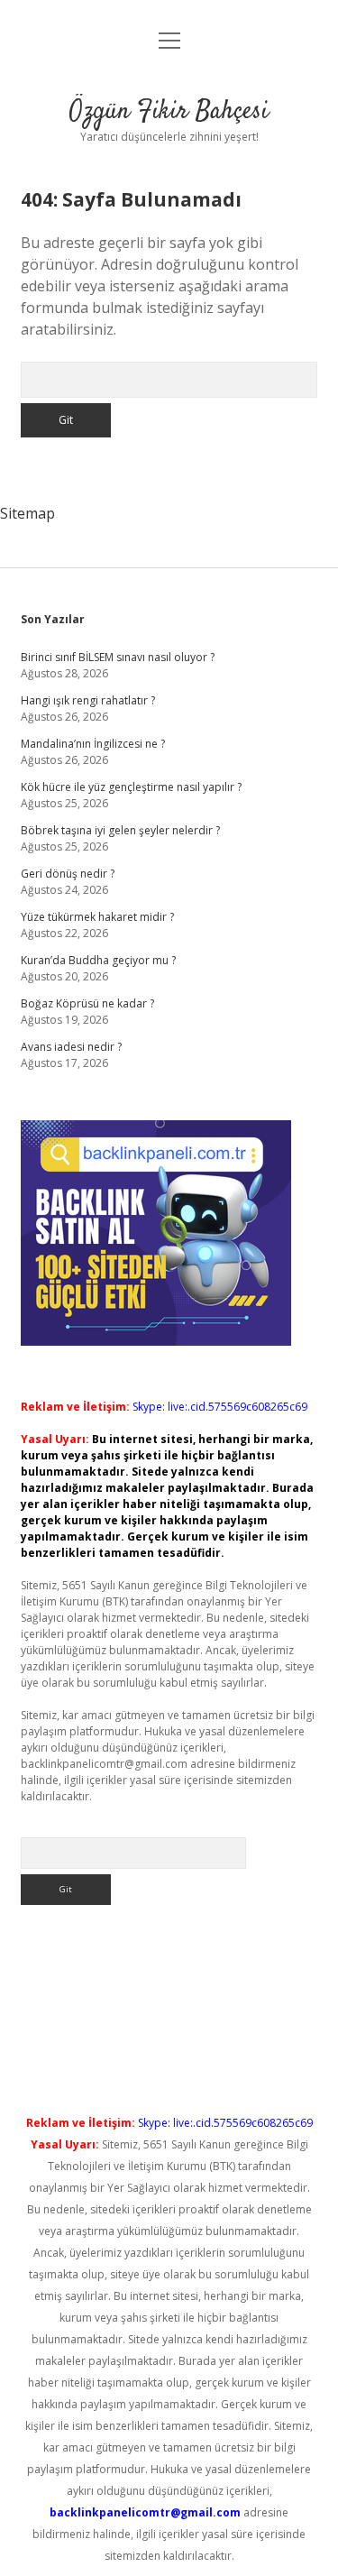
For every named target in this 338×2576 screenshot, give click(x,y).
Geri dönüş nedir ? (68, 874)
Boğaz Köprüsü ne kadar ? (87, 1003)
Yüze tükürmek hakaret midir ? (97, 917)
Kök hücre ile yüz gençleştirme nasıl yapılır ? (131, 787)
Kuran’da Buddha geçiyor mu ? (98, 960)
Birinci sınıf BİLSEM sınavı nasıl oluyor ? (118, 657)
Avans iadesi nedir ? (71, 1047)
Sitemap (27, 513)
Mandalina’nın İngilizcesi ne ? (93, 744)
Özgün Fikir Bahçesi (169, 112)
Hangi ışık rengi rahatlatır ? (88, 700)
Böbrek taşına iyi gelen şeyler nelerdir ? (120, 830)
